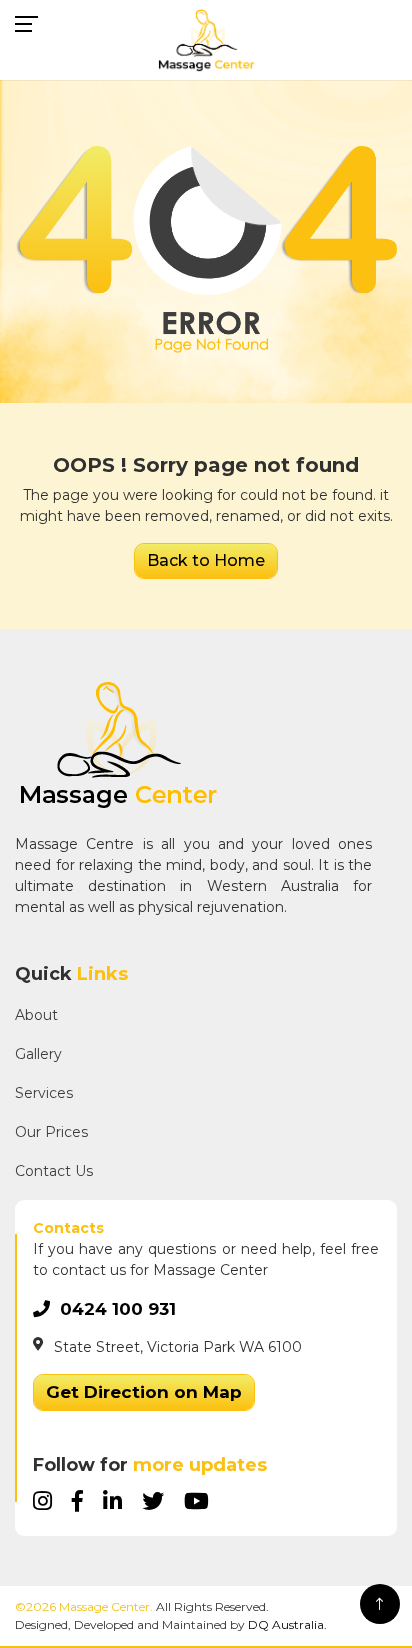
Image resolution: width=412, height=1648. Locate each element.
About (36, 1015)
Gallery (38, 1054)
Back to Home (206, 560)
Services (44, 1093)
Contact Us (54, 1171)
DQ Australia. (287, 1624)
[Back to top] (380, 1604)
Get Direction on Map (144, 1392)
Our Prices (51, 1132)
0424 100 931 (118, 1309)
